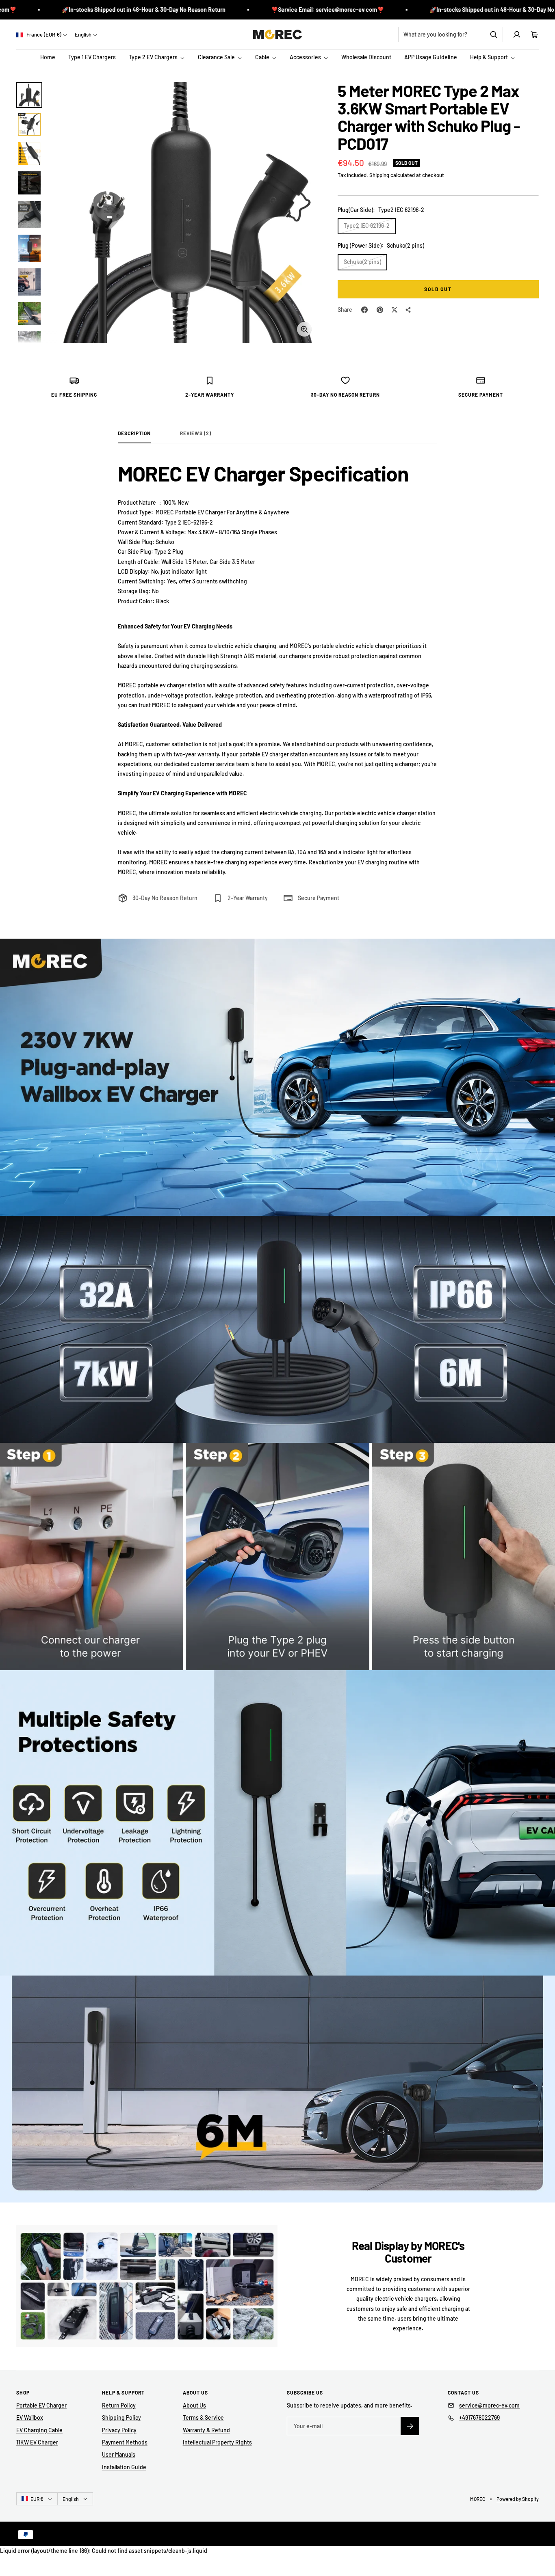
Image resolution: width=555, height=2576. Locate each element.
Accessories (306, 57)
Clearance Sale (217, 57)
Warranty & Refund (206, 2430)
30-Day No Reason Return (165, 898)
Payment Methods (125, 2442)
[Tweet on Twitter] (395, 310)
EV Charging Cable (39, 2430)
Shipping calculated (392, 175)
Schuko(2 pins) (362, 262)
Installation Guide (124, 2467)
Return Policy (119, 2405)
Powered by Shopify (518, 2499)
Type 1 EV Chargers (92, 57)
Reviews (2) (196, 433)
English (83, 35)
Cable (263, 57)
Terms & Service (203, 2417)
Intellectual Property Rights (217, 2442)
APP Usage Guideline (431, 57)
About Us (194, 2405)
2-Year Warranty (248, 898)
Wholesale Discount (366, 57)
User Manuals (119, 2454)
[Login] (517, 35)
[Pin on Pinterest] (380, 310)
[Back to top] (544, 2553)
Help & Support (490, 57)
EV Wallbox (30, 2417)
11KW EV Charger (37, 2442)
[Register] (410, 2426)
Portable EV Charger (41, 2405)
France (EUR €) (43, 35)
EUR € (37, 2499)
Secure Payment (319, 898)
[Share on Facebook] (364, 310)
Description (134, 433)
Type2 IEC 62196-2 (367, 226)
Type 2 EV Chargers (154, 57)
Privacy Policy (119, 2430)
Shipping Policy (121, 2417)
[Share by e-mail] (408, 310)
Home (48, 57)
